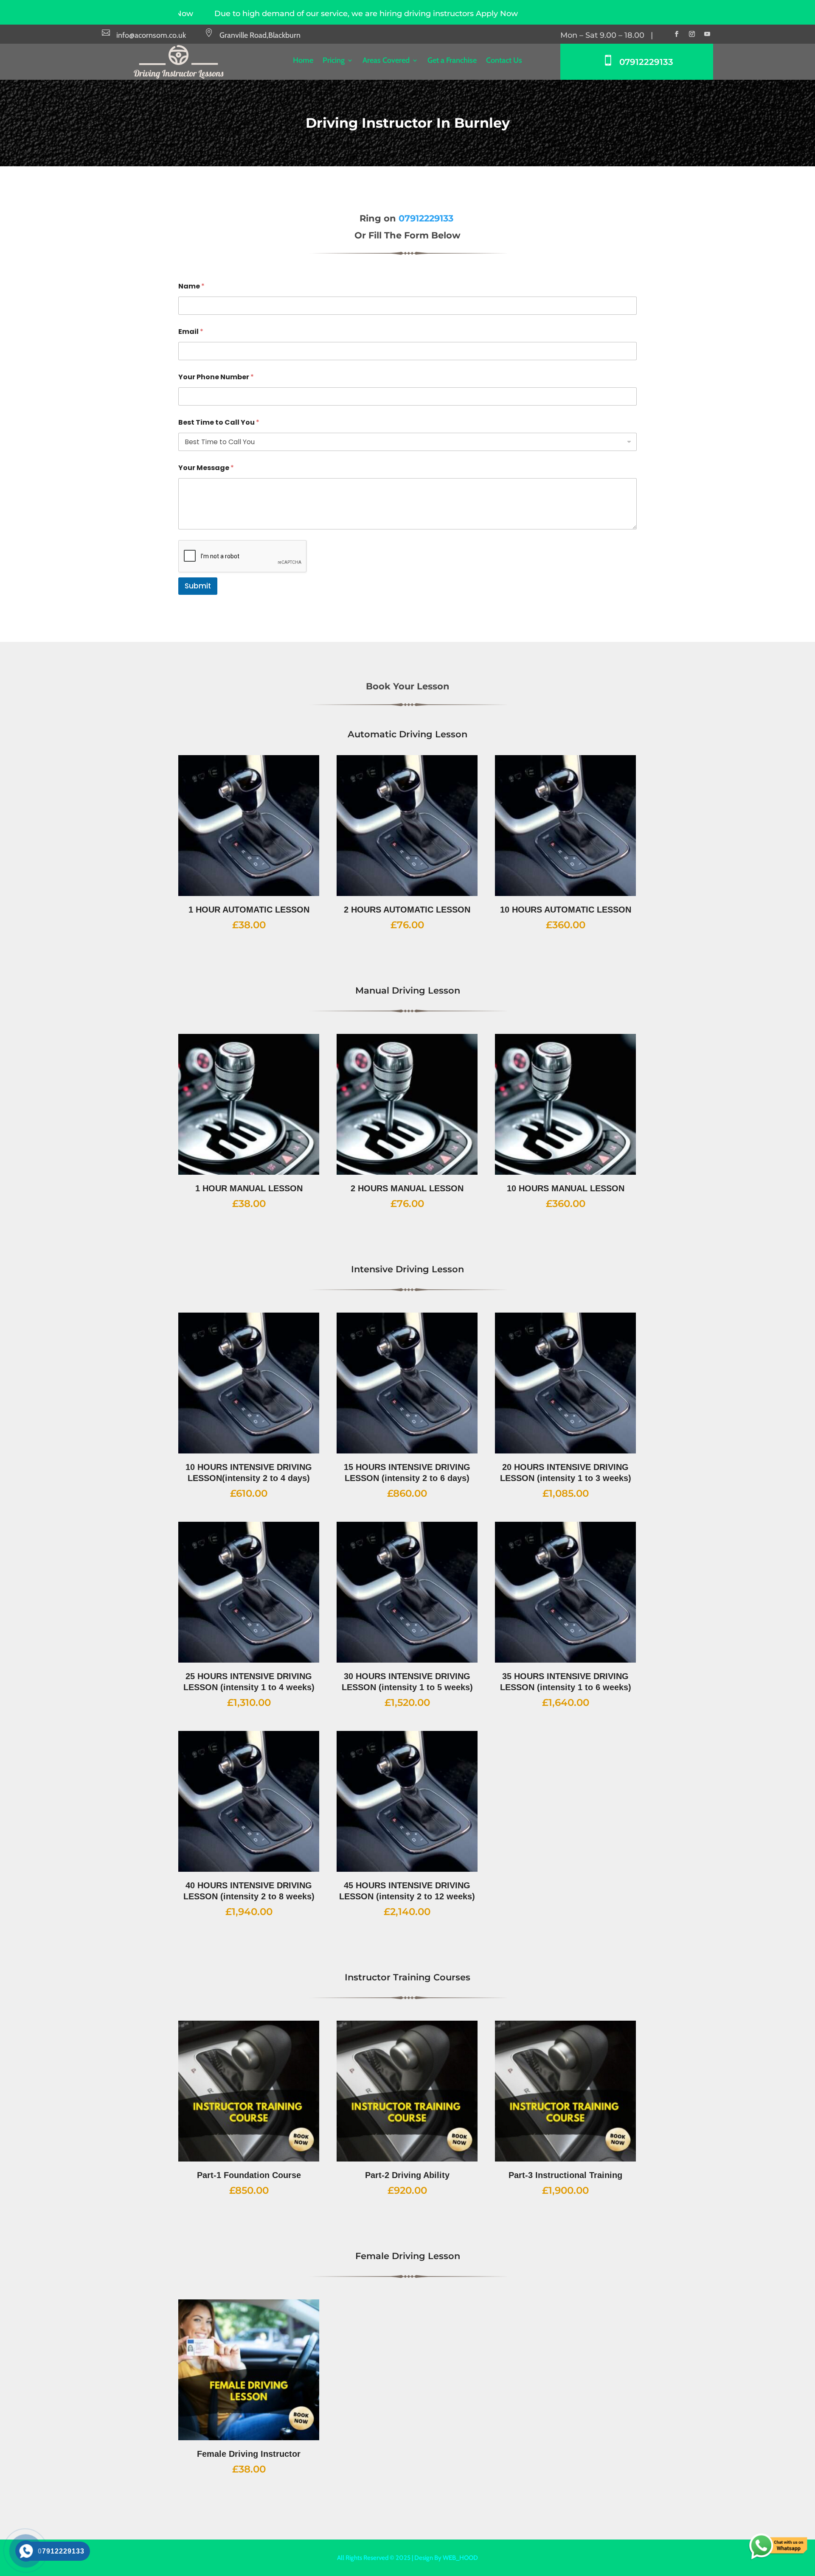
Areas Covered (386, 61)
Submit (198, 586)
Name (191, 286)
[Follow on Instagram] (692, 34)
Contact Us (504, 61)
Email (191, 332)
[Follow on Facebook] (677, 34)
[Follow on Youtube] (707, 34)
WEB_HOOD (460, 2558)
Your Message (206, 468)
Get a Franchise (452, 61)
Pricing (334, 61)
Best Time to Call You (219, 422)
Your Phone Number (216, 377)
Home (303, 61)
